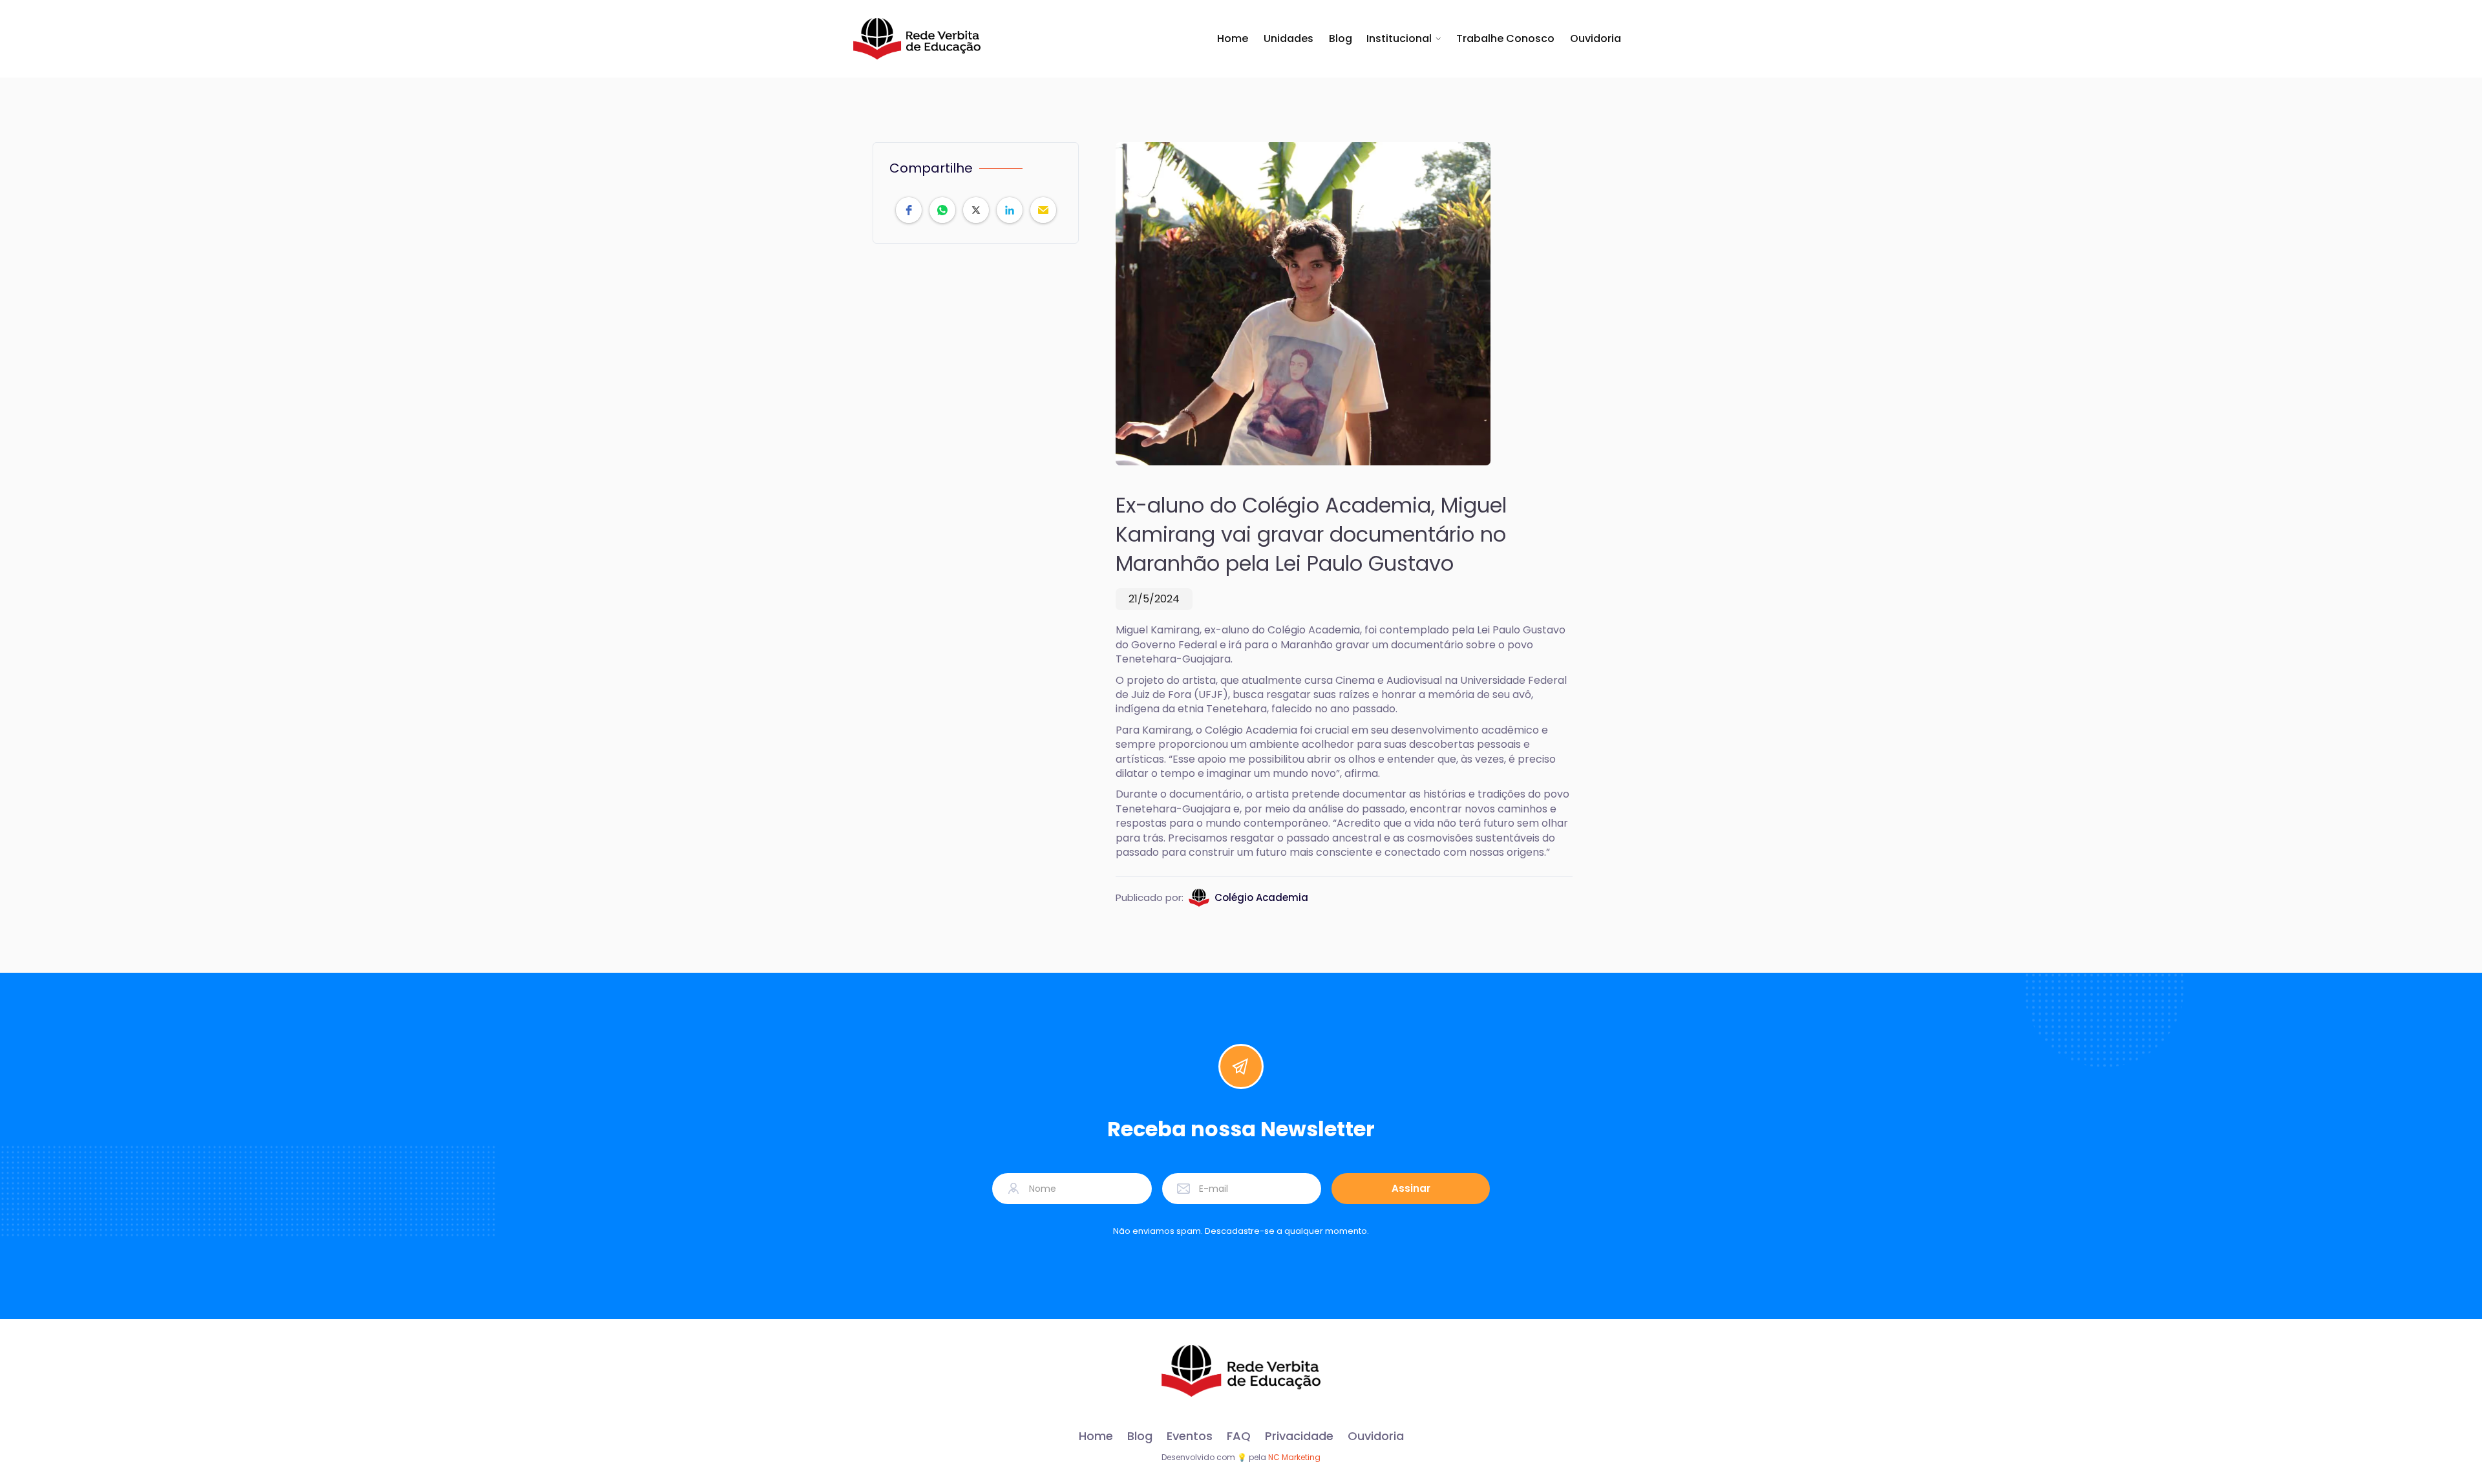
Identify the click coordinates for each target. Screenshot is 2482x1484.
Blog (1341, 39)
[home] (917, 39)
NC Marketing (1294, 1457)
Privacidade (1299, 1436)
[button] (1404, 39)
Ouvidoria (1596, 39)
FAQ (1239, 1436)
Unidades (1289, 39)
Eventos (1190, 1436)
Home (1233, 39)
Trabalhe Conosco (1505, 39)
